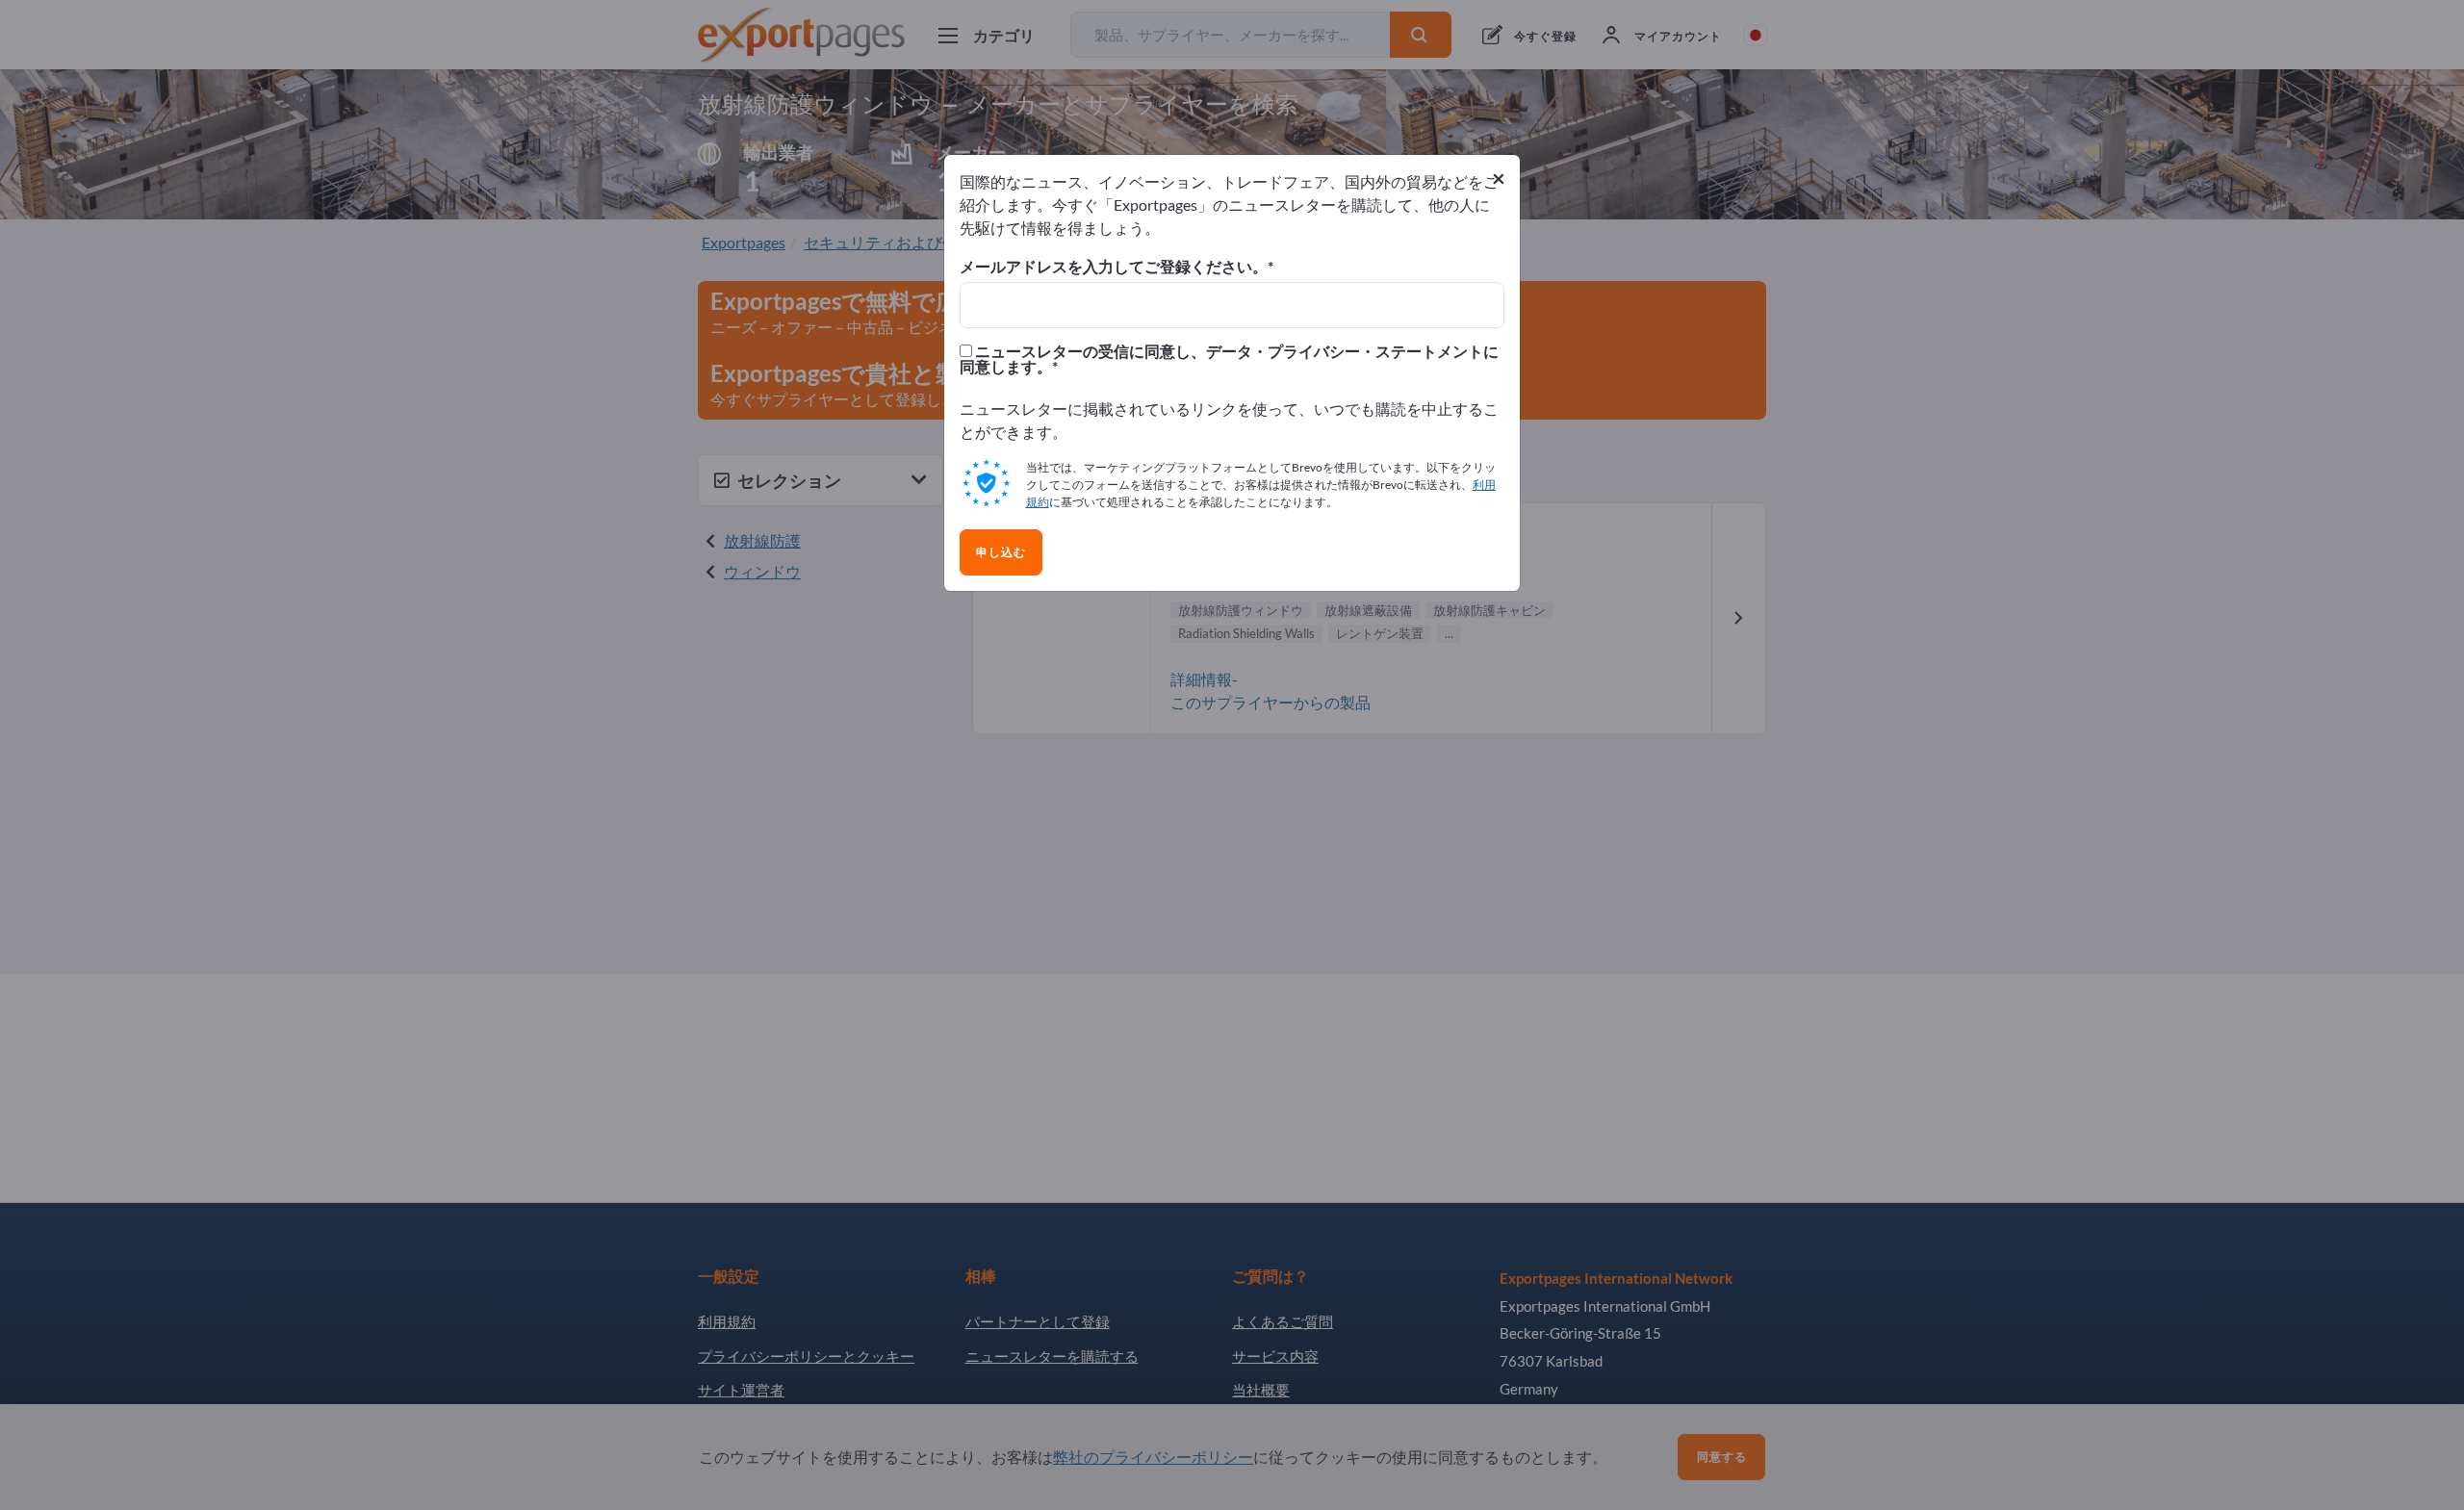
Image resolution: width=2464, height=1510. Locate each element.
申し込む (1001, 552)
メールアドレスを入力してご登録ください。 (1114, 267)
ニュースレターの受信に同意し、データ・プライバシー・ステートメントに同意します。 (1229, 359)
